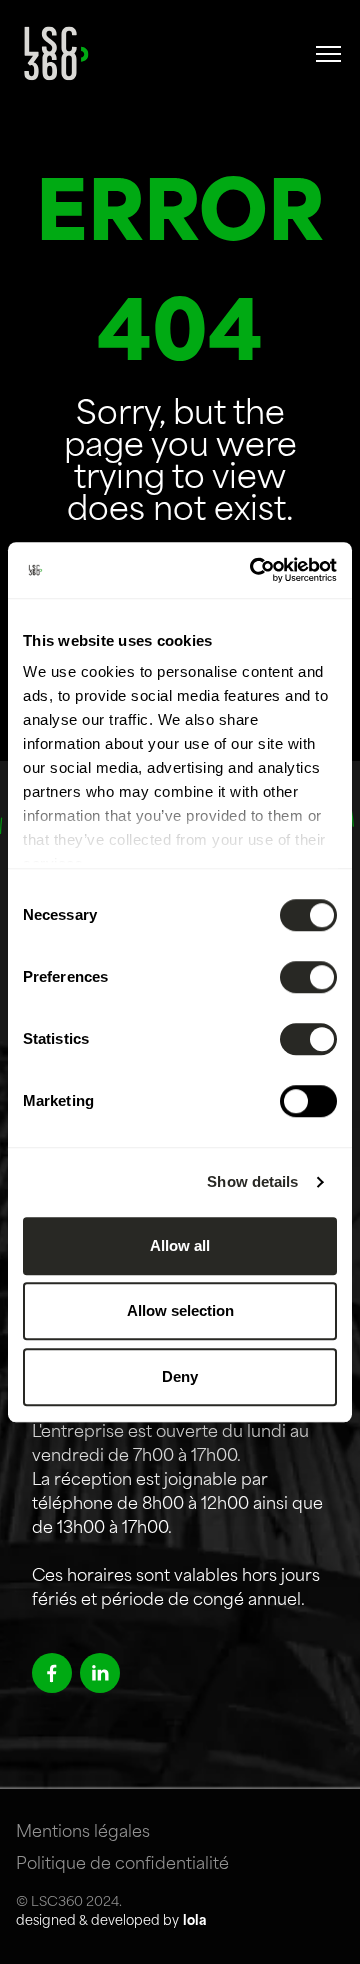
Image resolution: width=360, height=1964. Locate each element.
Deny (180, 1376)
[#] (329, 54)
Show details (252, 1181)
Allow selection (180, 1310)
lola (194, 1921)
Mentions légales (83, 1833)
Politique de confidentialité (122, 1865)
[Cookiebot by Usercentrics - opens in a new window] (254, 570)
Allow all (180, 1245)
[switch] (308, 977)
